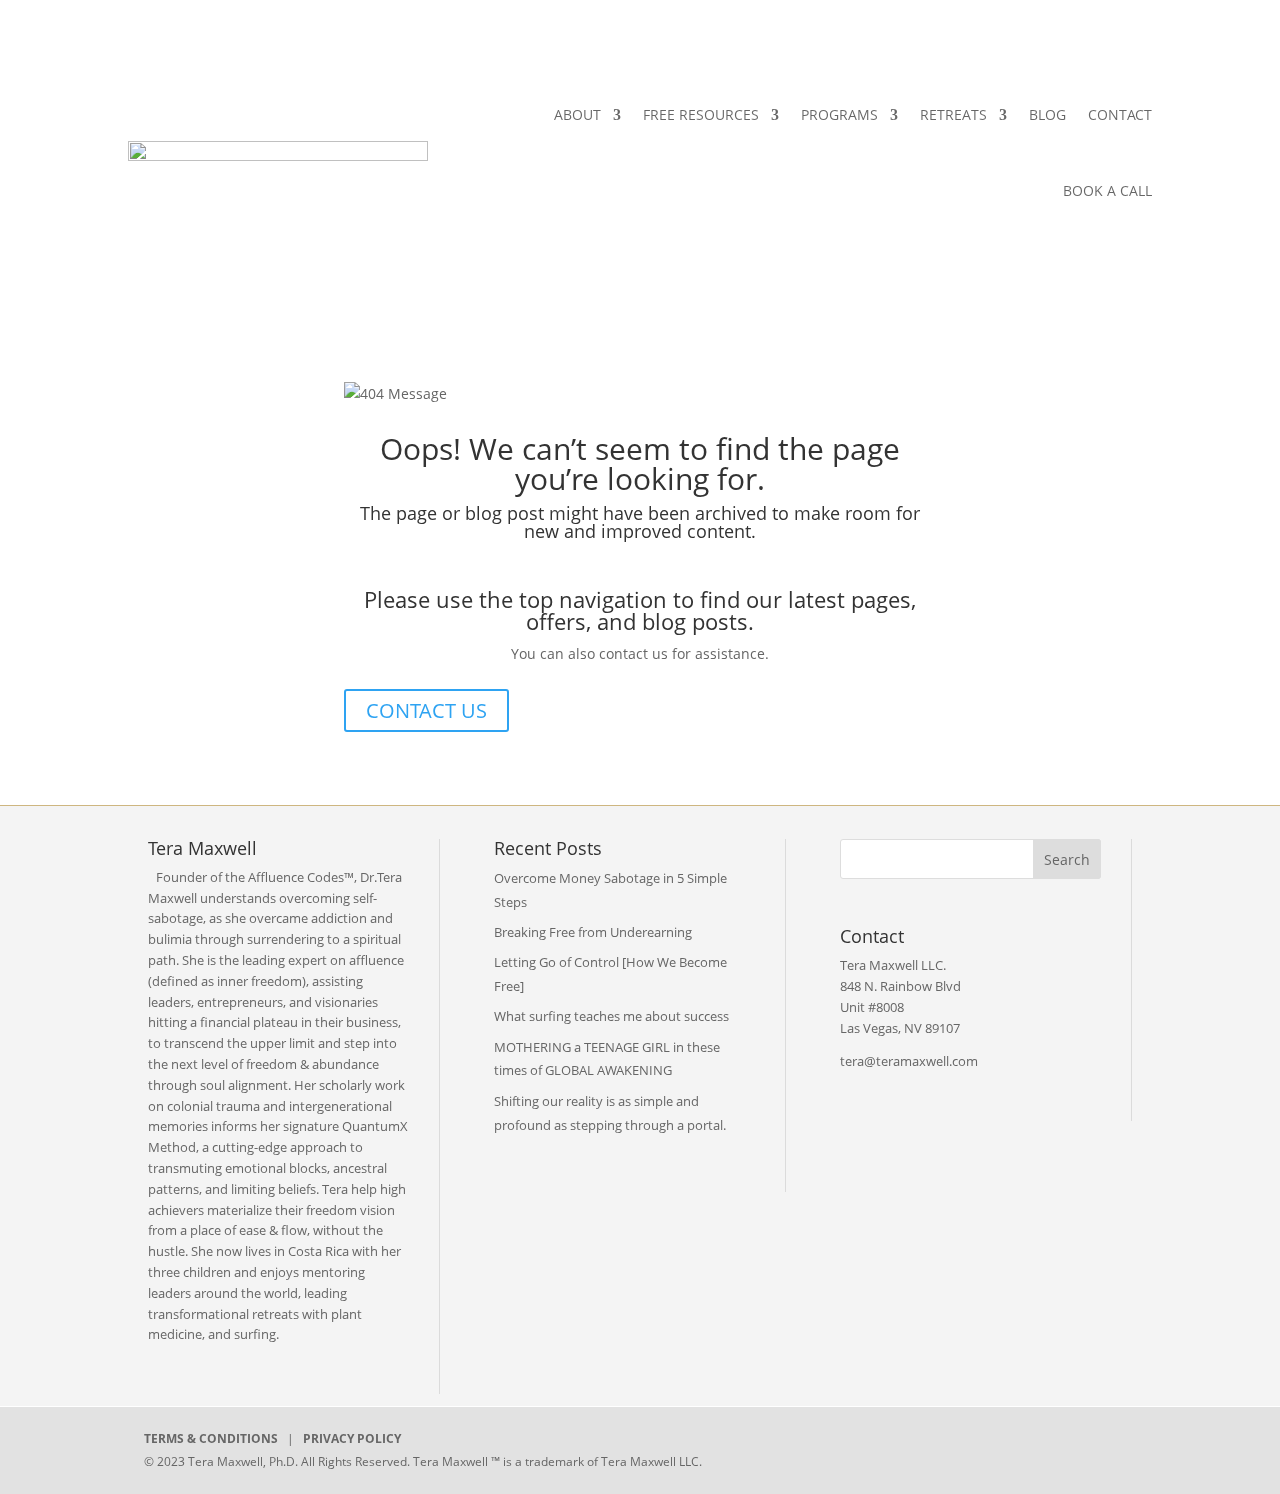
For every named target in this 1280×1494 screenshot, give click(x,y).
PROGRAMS (839, 114)
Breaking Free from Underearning (593, 932)
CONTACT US (426, 710)
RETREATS (953, 114)
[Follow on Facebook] (862, 1446)
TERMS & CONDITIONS (211, 1438)
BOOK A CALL (1107, 190)
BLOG (1047, 114)
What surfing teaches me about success (611, 1016)
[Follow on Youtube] (1000, 1446)
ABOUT (577, 114)
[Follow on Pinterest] (1046, 1446)
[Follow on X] (908, 1446)
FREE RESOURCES (701, 114)
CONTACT (1120, 114)
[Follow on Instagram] (954, 1446)
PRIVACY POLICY (352, 1438)
